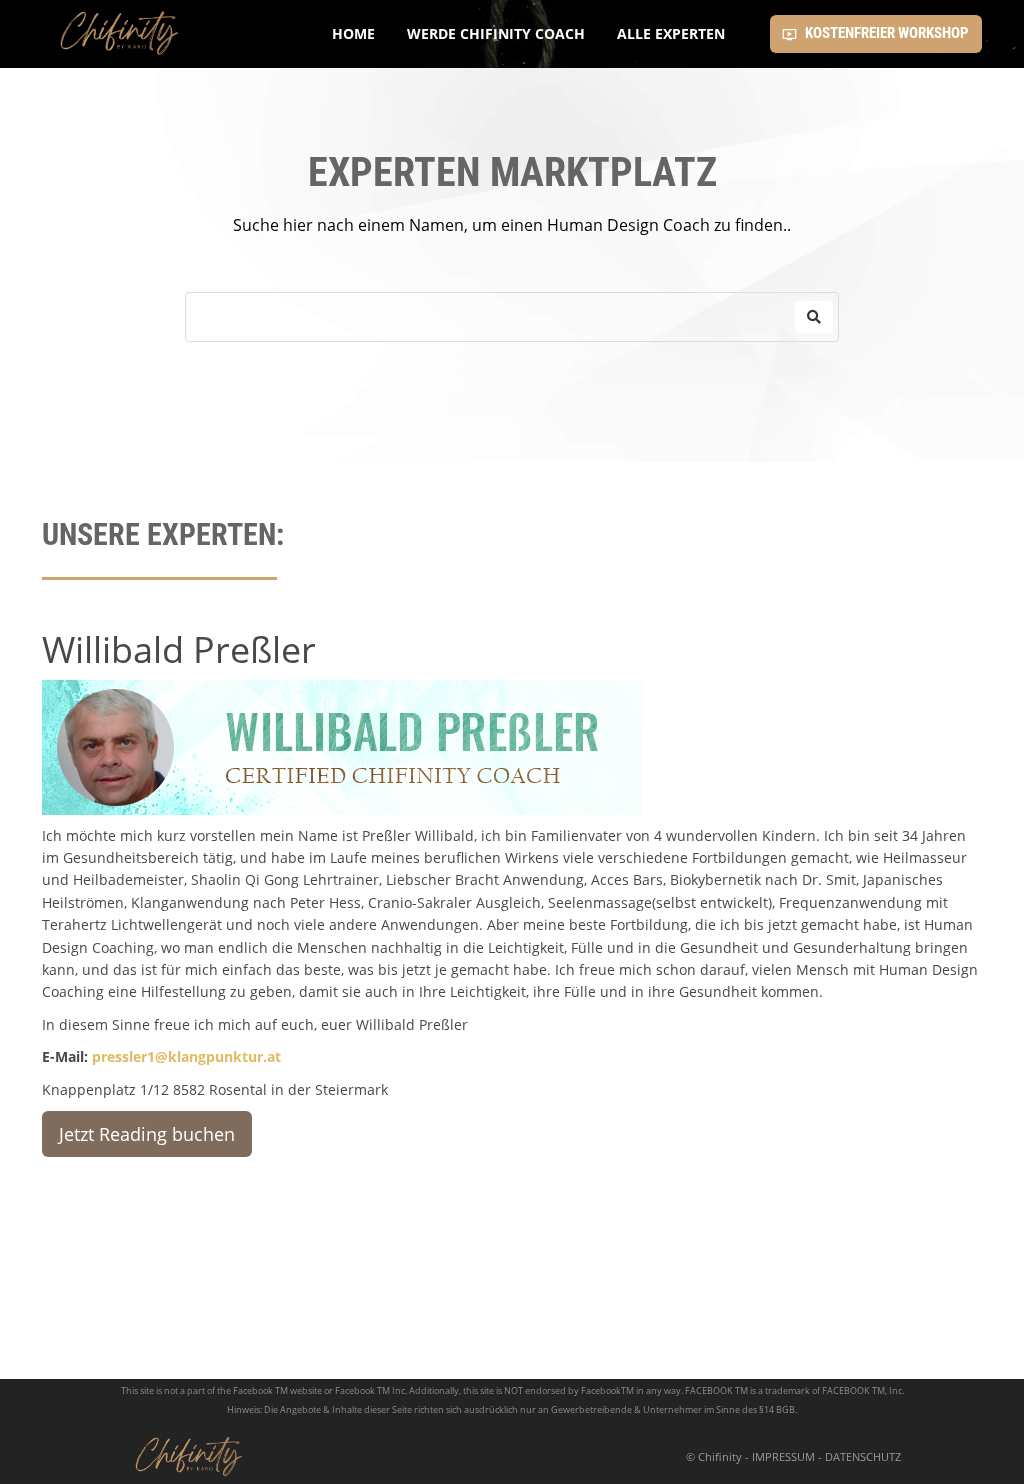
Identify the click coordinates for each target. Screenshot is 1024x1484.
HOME (353, 33)
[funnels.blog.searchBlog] (814, 317)
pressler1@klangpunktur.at (186, 1056)
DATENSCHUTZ (863, 1456)
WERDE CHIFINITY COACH (496, 33)
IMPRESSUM (783, 1456)
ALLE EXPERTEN (671, 33)
